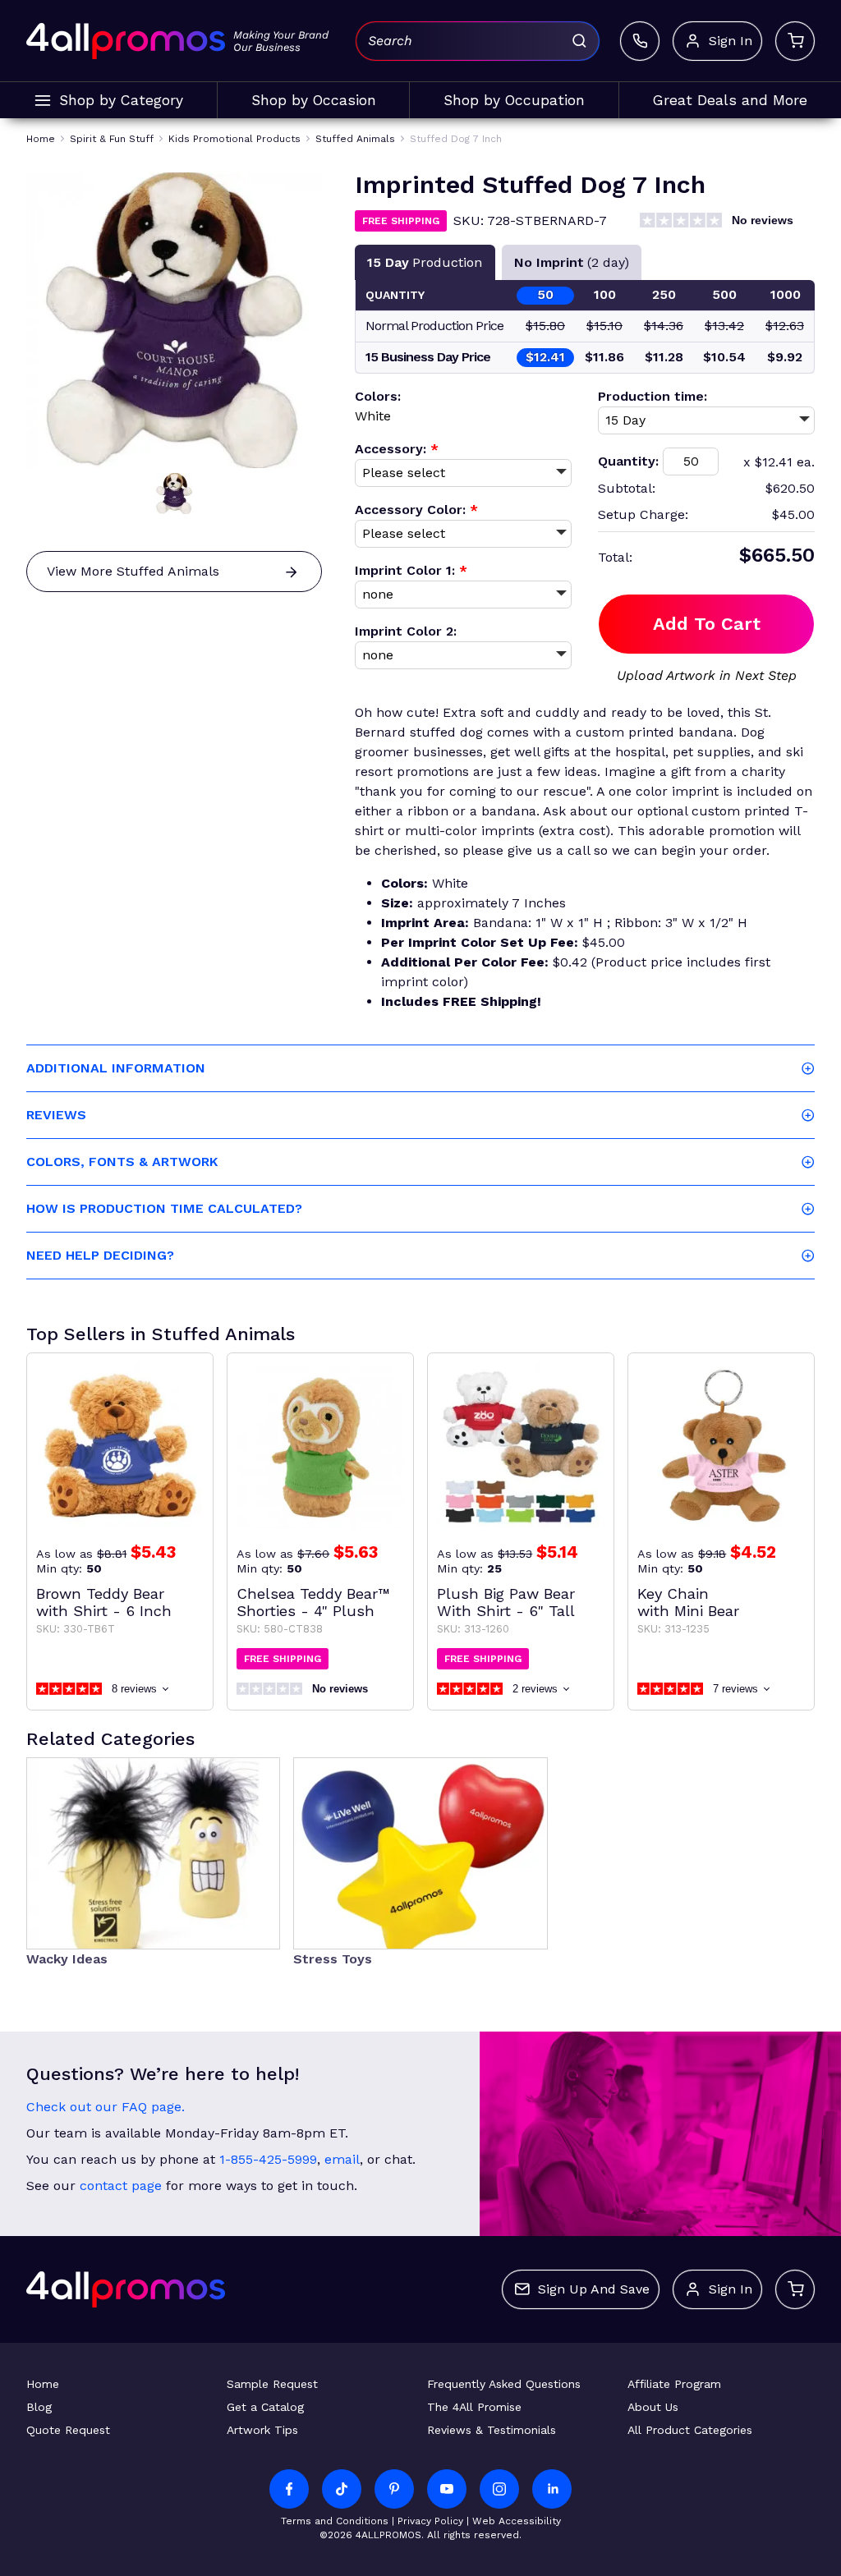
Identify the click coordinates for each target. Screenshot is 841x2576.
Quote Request (68, 2430)
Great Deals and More (730, 100)
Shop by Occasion (314, 100)
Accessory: (397, 449)
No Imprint (572, 262)
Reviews (56, 1115)
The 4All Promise (474, 2407)
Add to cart (707, 624)
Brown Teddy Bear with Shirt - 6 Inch (104, 1602)
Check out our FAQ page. (106, 2107)
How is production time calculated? (164, 1208)
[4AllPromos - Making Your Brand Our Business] (126, 41)
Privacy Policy (430, 2521)
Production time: (653, 396)
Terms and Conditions (335, 2521)
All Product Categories (690, 2430)
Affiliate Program (674, 2384)
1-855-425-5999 (268, 2159)
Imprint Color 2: (406, 631)
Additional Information (116, 1068)
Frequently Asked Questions (504, 2384)
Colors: (378, 396)
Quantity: (628, 461)
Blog (39, 2407)
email (342, 2159)
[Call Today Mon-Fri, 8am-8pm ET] (640, 41)
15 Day (425, 262)
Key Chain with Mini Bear (688, 1602)
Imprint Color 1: (411, 570)
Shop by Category (121, 100)
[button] (174, 494)
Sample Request (272, 2384)
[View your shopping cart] (795, 41)
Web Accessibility (517, 2521)
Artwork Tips (262, 2430)
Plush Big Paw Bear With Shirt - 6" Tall (506, 1602)
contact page (121, 2186)
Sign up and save (594, 2289)
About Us (653, 2407)
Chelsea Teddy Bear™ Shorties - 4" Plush (313, 1602)
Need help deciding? (100, 1255)
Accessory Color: (416, 510)
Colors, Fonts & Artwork (122, 1162)
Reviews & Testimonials (492, 2430)
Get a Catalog (265, 2407)
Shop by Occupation (514, 100)
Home (43, 2384)
